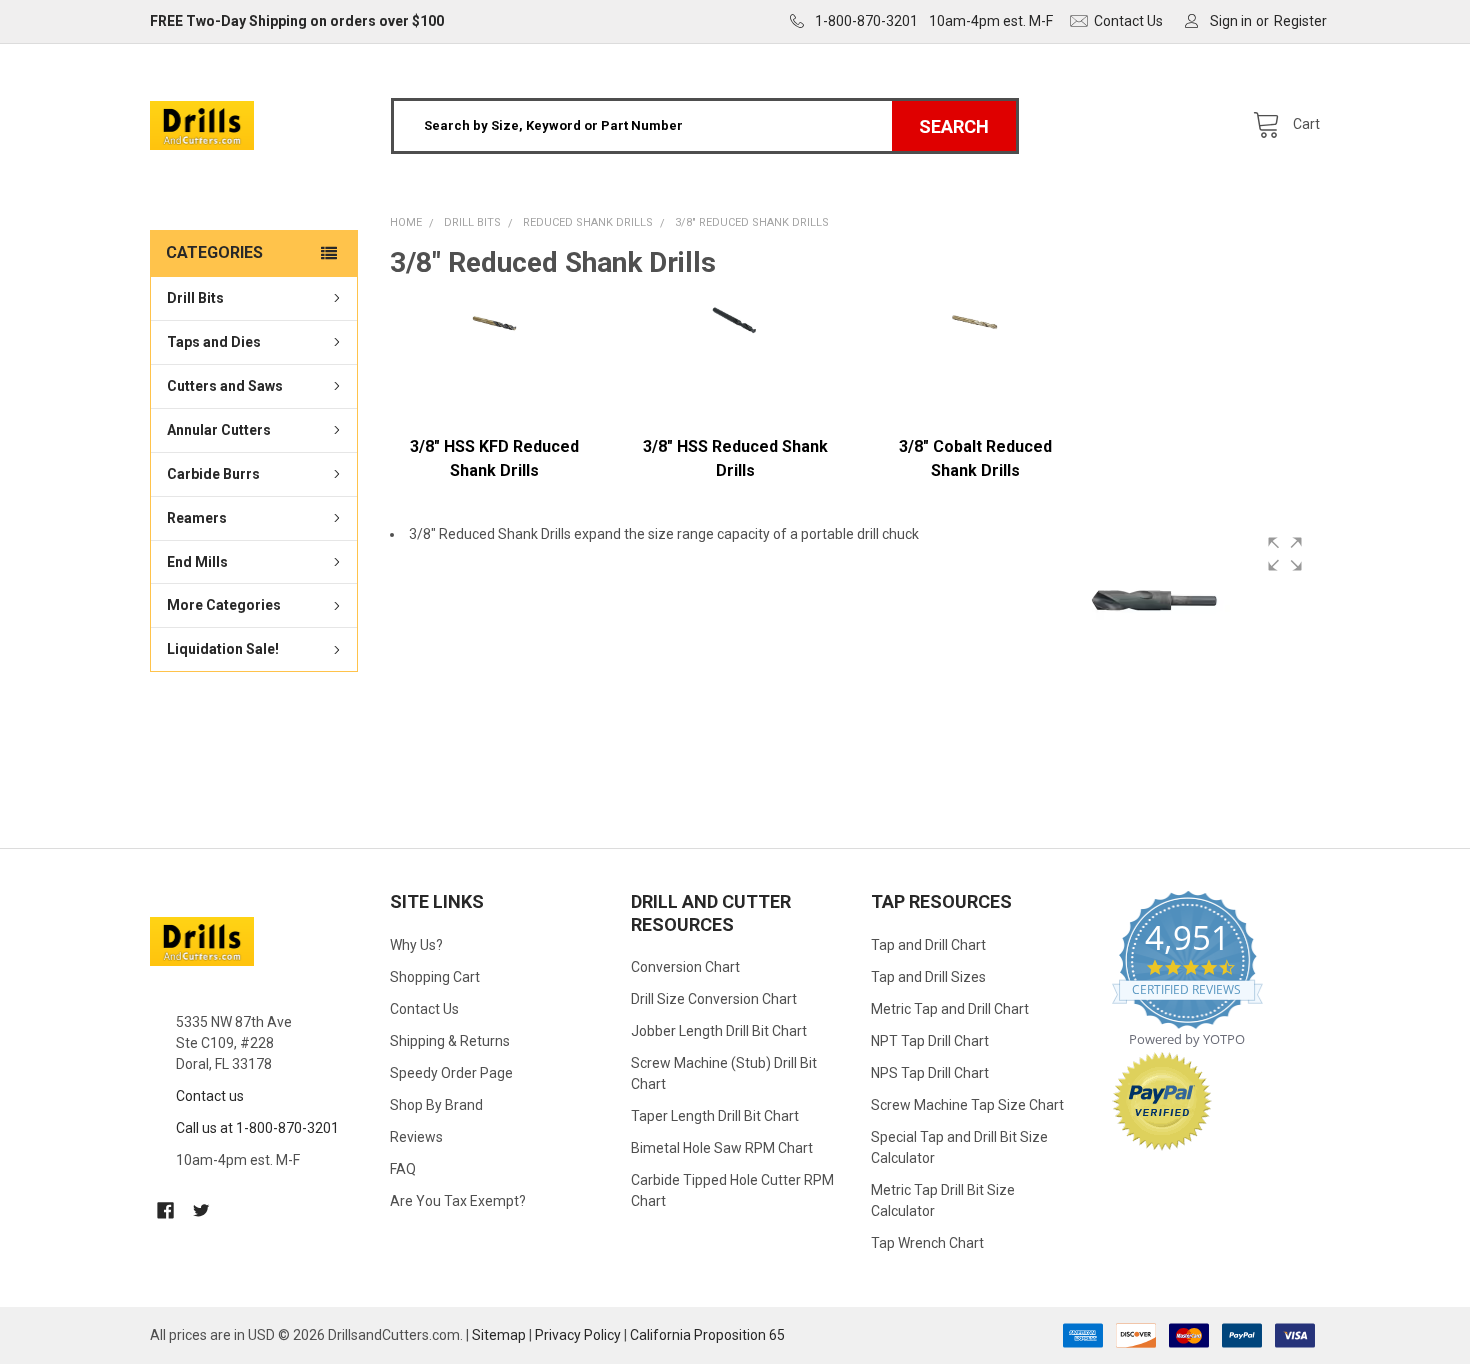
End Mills (197, 562)
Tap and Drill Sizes (928, 977)
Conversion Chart (685, 967)
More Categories (224, 606)
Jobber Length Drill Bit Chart (719, 1031)
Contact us (210, 1096)
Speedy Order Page (451, 1073)
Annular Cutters (219, 430)
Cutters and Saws (225, 386)
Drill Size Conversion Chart (714, 999)
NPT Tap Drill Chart (930, 1041)
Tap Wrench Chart (927, 1243)
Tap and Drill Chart (928, 945)
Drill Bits (195, 298)
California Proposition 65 (707, 1335)
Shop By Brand (436, 1105)
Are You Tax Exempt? (458, 1201)
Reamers (197, 518)
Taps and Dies (214, 342)
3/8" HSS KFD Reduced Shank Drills (494, 458)
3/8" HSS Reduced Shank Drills (735, 458)
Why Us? (416, 945)
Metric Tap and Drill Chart (950, 1009)
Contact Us (424, 1009)
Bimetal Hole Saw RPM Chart (722, 1148)
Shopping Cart (435, 977)
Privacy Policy (578, 1335)
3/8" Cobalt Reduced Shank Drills (975, 458)
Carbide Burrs (213, 474)
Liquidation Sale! (223, 650)
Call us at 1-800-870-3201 (257, 1128)
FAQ (403, 1169)
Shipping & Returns (450, 1041)
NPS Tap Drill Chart (930, 1073)
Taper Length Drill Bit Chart (715, 1116)
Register (1300, 21)
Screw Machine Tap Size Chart (967, 1105)
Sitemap (499, 1335)
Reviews (416, 1137)
